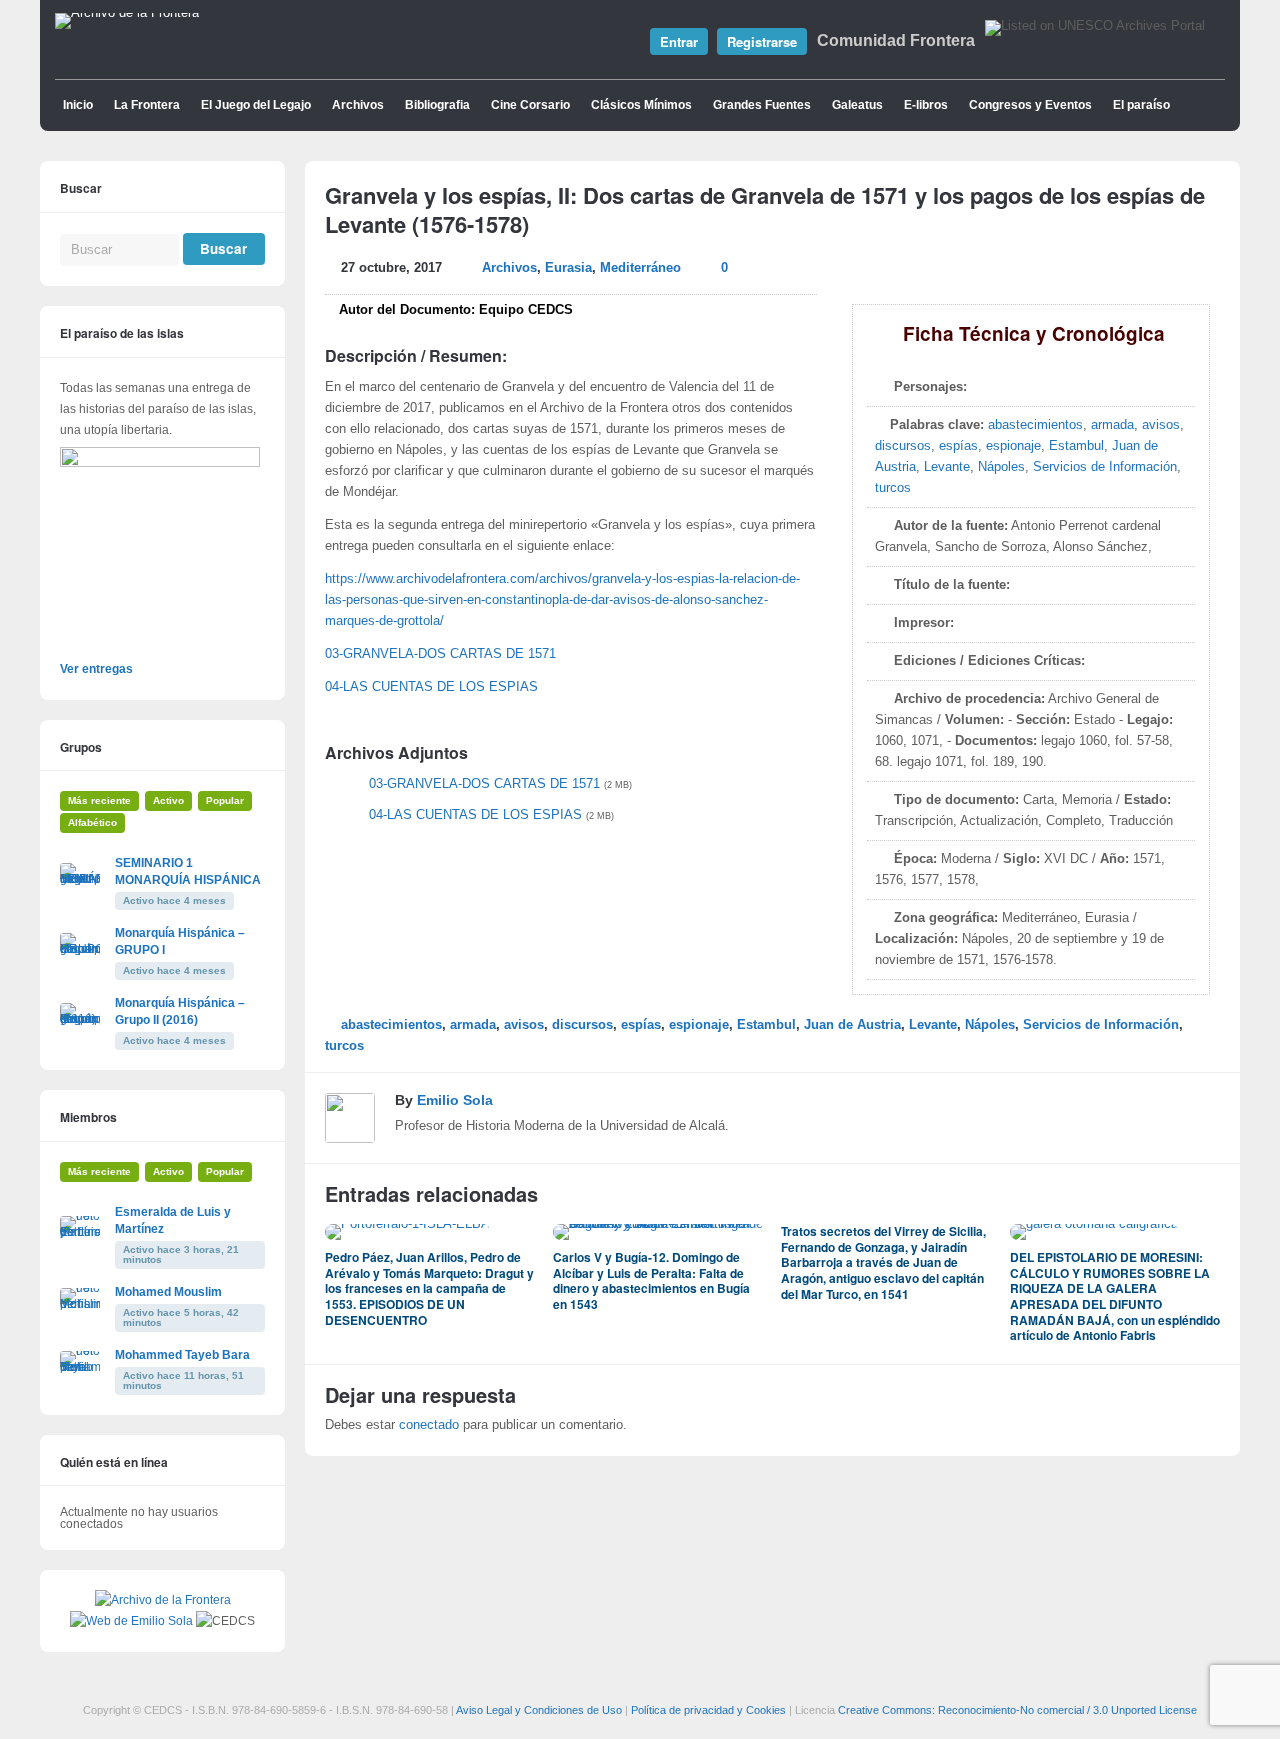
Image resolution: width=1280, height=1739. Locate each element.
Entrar (679, 41)
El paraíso (1141, 105)
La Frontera (147, 105)
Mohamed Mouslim (168, 1292)
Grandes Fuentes (762, 105)
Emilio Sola (455, 1100)
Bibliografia (437, 105)
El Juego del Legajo (256, 105)
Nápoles (1001, 467)
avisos (1161, 425)
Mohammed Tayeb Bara (182, 1355)
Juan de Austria (852, 1025)
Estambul (1076, 446)
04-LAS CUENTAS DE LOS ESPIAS (431, 687)
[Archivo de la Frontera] (127, 13)
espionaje (1013, 446)
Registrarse (762, 41)
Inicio (78, 105)
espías (958, 446)
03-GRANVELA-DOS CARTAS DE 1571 (440, 654)
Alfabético (92, 822)
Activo (168, 800)
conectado (429, 1425)
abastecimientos (1035, 425)
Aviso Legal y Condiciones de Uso (539, 1710)
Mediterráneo (640, 268)
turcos (893, 488)
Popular (225, 800)
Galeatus (857, 105)
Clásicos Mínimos (641, 105)
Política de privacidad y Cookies (708, 1710)
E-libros (926, 105)
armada (1112, 425)
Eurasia (568, 268)
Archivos (358, 105)
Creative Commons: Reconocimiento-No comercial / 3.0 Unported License (1017, 1710)
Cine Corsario (530, 105)
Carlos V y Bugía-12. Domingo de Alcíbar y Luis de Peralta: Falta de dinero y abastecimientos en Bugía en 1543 (651, 1280)
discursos (903, 446)
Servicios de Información (1105, 467)
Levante (947, 467)
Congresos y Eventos (1030, 105)
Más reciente (99, 800)
